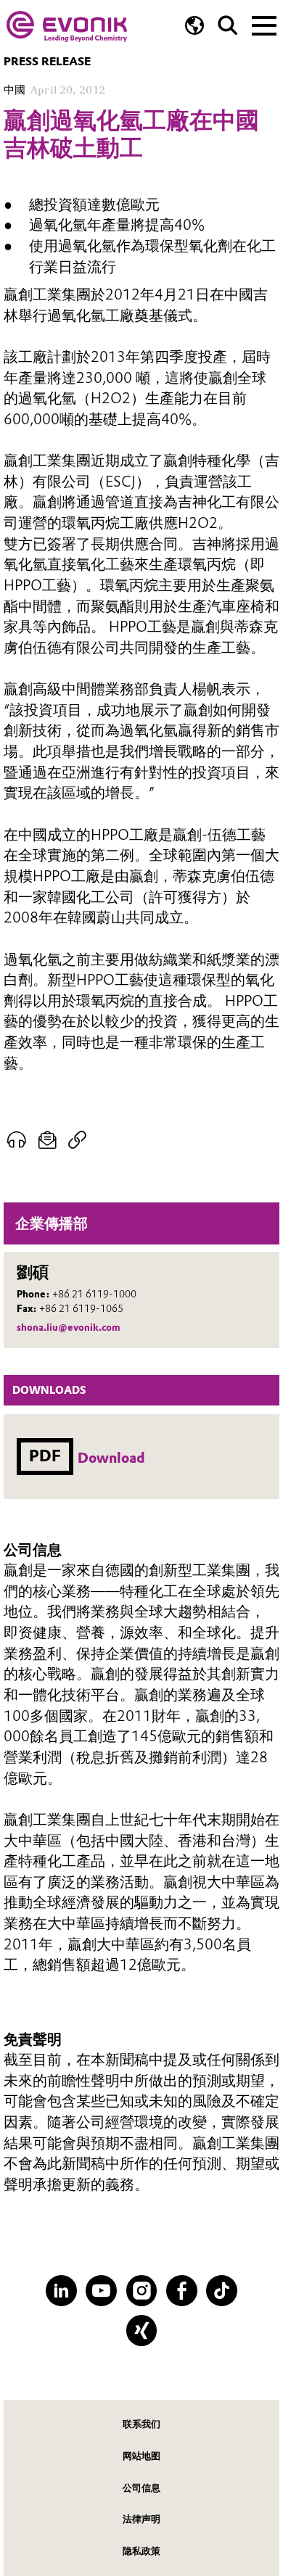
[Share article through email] (47, 1140)
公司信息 (141, 2488)
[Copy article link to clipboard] (77, 1140)
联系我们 (141, 2424)
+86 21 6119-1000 (94, 1294)
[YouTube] (101, 2291)
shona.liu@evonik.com (69, 1327)
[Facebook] (182, 2291)
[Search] (228, 25)
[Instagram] (142, 2291)
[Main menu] (264, 24)
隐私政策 (141, 2551)
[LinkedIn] (61, 2291)
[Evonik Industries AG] (67, 26)
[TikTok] (222, 2291)
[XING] (142, 2331)
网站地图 (141, 2456)
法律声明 (141, 2519)
